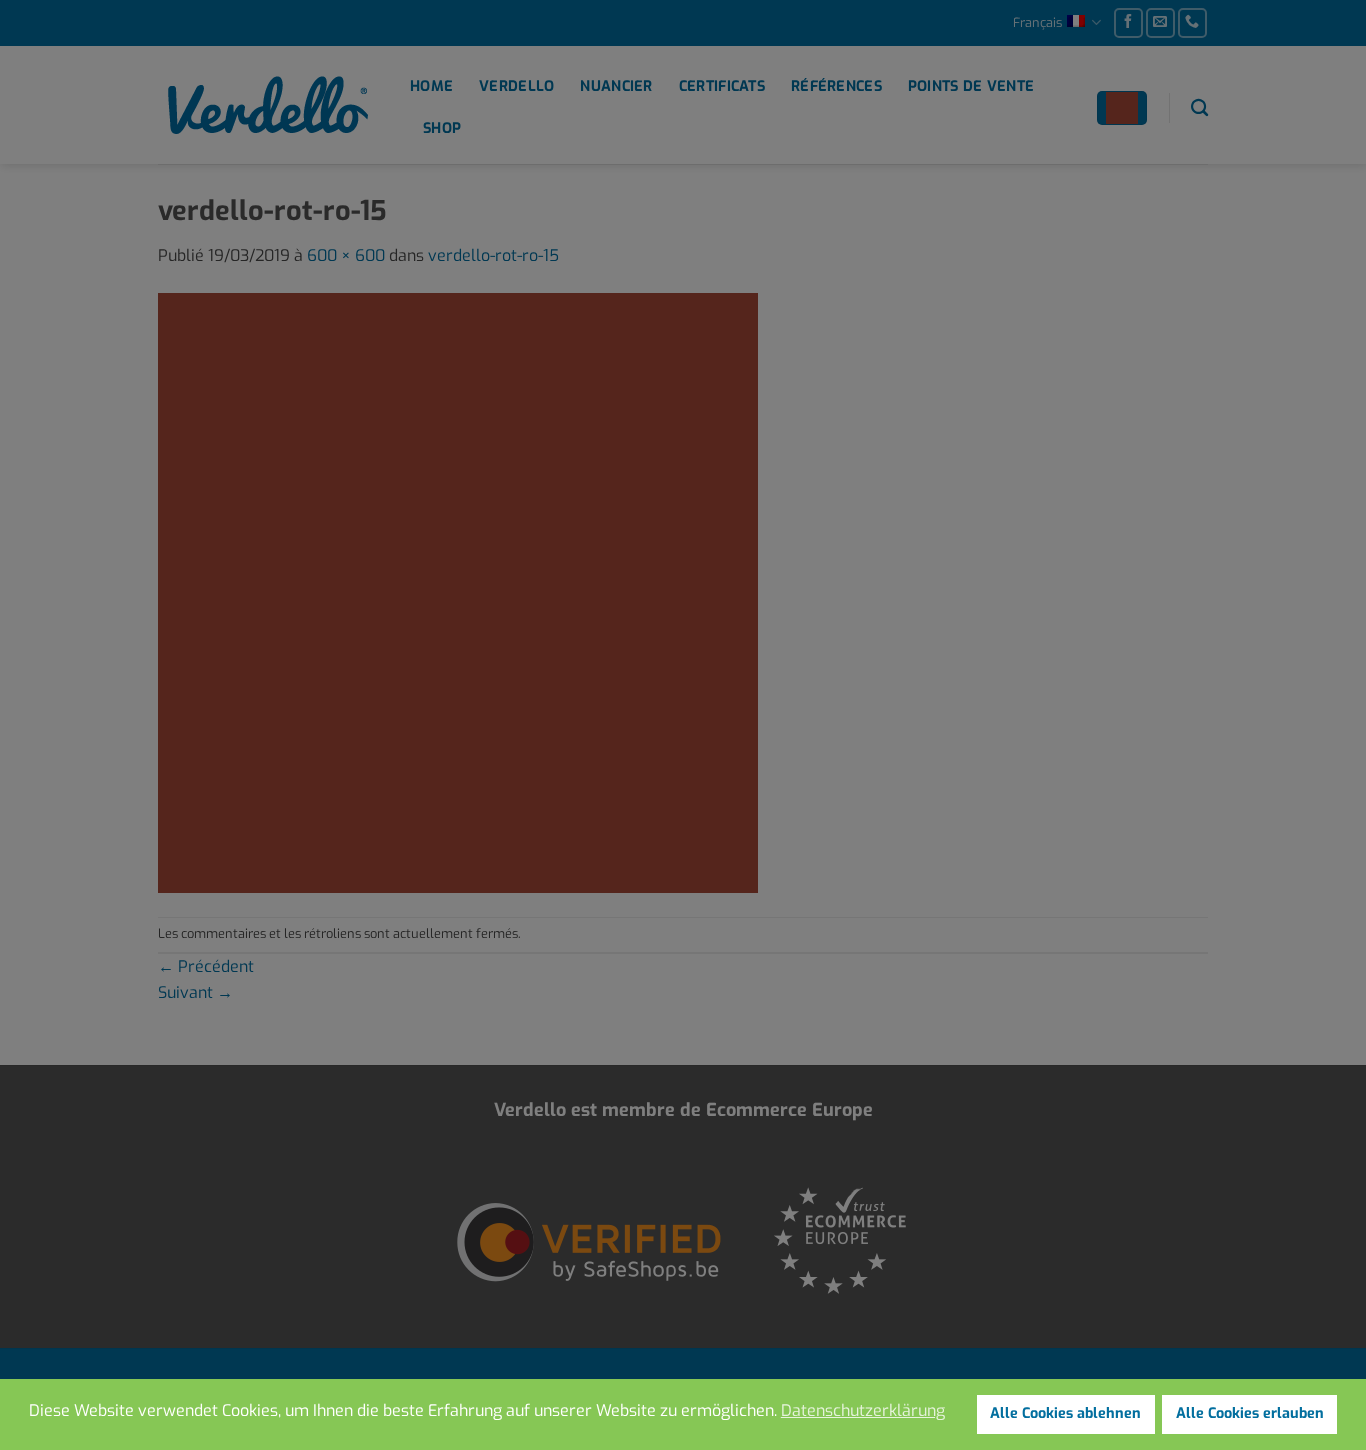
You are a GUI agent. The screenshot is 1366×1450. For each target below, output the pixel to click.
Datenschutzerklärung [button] (863, 1410)
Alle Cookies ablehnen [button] (1065, 1413)
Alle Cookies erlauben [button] (1250, 1413)
